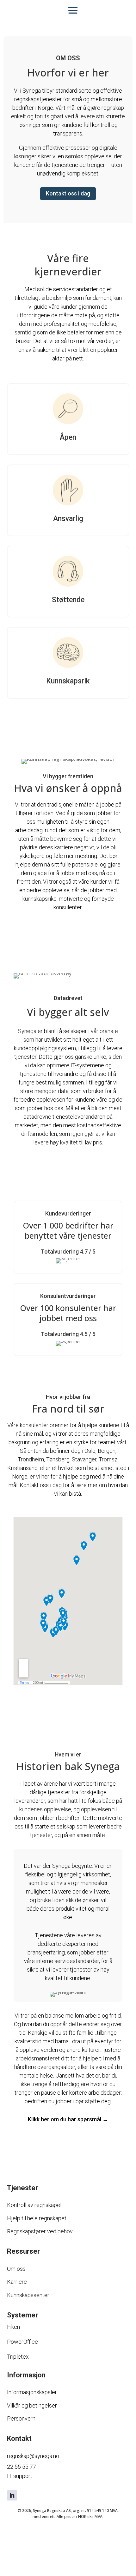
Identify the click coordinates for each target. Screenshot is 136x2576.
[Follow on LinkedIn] (12, 2495)
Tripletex (18, 2357)
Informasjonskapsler (32, 2392)
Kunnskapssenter (28, 2295)
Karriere (17, 2282)
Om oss (16, 2269)
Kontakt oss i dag (68, 193)
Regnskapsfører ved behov (40, 2231)
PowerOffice (22, 2342)
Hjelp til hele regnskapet (37, 2218)
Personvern (21, 2418)
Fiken (13, 2327)
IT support (20, 2476)
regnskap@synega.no (33, 2456)
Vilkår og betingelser (32, 2405)
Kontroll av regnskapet (34, 2205)
